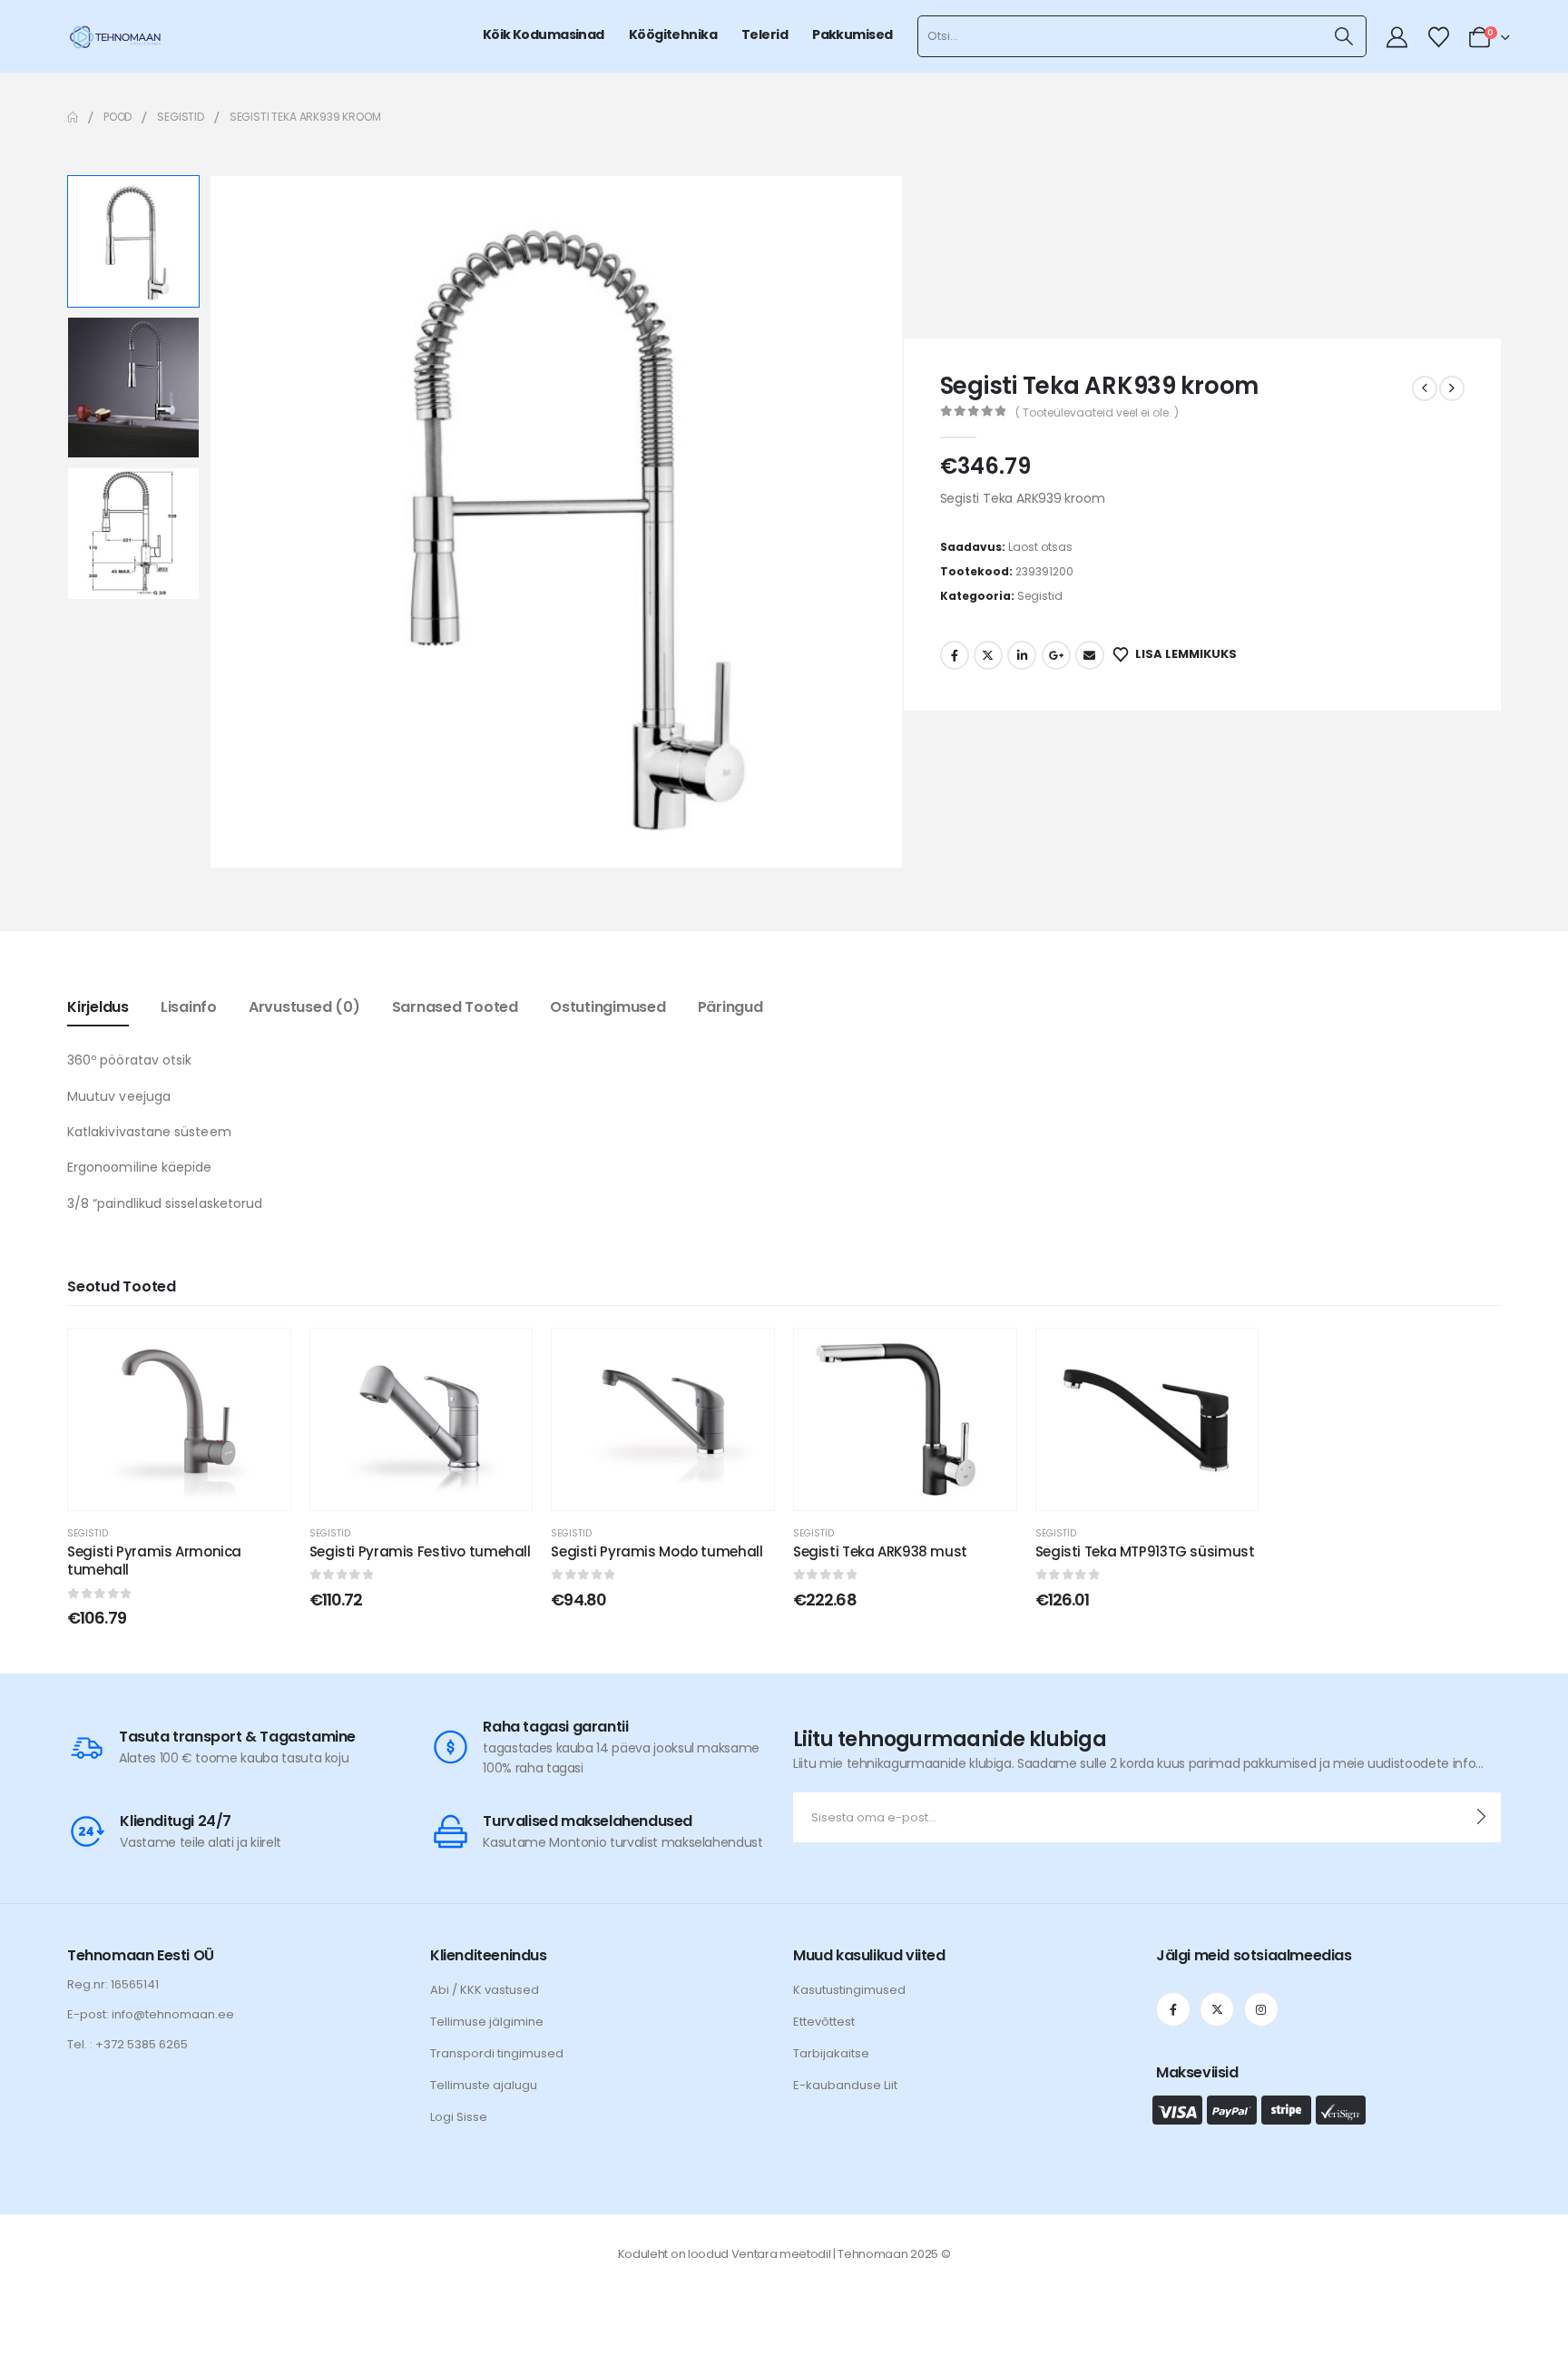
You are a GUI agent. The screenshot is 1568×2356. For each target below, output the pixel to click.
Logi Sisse (459, 2117)
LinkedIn (1022, 655)
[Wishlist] (1438, 37)
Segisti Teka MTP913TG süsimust (1145, 1551)
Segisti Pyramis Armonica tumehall (154, 1561)
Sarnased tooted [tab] (455, 1007)
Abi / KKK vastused (485, 1990)
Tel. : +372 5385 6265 (127, 2044)
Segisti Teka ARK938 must (880, 1551)
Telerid (764, 34)
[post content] (179, 1419)
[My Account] (1397, 37)
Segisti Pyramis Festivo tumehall (420, 1551)
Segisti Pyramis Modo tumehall (657, 1551)
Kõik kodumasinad (544, 34)
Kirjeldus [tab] (98, 1007)
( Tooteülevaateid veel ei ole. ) (1097, 412)
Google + (1056, 655)
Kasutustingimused (849, 1990)
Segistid (1040, 596)
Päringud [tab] (730, 1007)
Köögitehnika (673, 34)
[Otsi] (1343, 36)
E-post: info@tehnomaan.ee (151, 2014)
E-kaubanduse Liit (845, 2085)
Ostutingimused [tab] (608, 1007)
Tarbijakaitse (831, 2053)
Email (1090, 655)
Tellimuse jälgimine (487, 2022)
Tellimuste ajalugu (484, 2085)
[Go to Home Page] (73, 117)
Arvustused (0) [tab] (304, 1007)
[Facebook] (1173, 2009)
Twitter (988, 655)
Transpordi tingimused (497, 2053)
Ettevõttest (824, 2022)
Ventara (755, 2254)
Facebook (955, 655)
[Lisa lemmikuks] (263, 1356)
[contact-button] (1481, 1817)
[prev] (1425, 388)
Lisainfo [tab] (189, 1007)
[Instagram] (1261, 2009)
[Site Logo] (115, 36)
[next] (1452, 388)
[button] (212, 522)
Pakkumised (852, 34)
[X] (1217, 2009)
